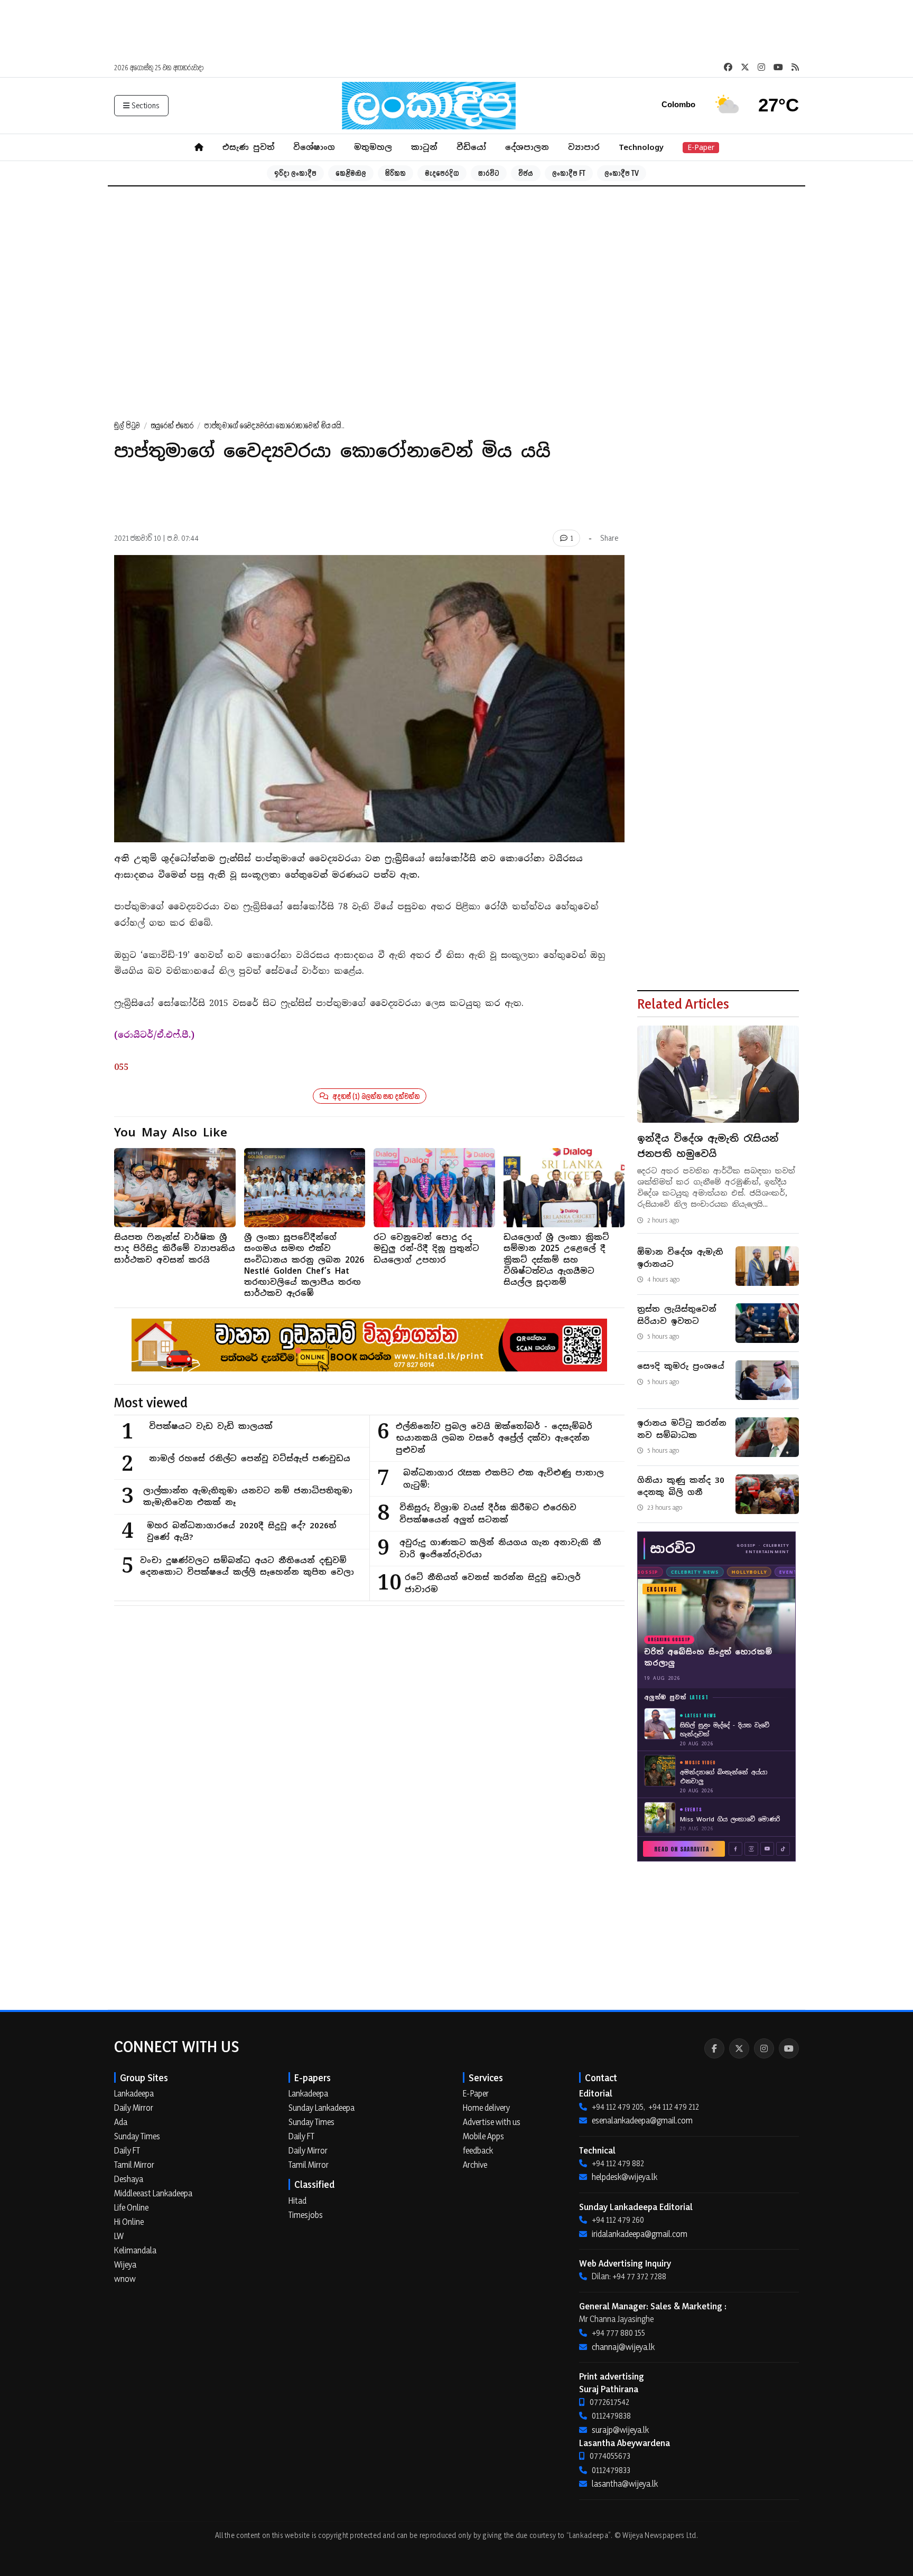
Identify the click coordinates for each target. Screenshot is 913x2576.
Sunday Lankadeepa (322, 2108)
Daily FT (127, 2150)
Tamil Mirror (134, 2165)
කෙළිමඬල (351, 173)
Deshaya (129, 2179)
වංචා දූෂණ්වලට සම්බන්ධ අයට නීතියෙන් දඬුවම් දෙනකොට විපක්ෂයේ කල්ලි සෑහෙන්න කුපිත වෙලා (247, 1566)
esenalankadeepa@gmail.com (642, 2120)
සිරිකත (395, 173)
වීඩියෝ (471, 147)
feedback (478, 2150)
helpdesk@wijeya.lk (625, 2177)
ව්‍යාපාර (584, 147)
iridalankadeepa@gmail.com (640, 2234)
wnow (125, 2279)
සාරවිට (489, 173)
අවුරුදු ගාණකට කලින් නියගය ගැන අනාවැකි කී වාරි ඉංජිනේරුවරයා (500, 1548)
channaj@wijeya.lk (623, 2347)
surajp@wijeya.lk (620, 2430)
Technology (641, 147)
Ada (121, 2122)
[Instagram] (764, 2048)
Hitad (297, 2201)
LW (119, 2236)
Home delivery (486, 2108)
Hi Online (129, 2222)
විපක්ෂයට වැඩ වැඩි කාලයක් (211, 1426)
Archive (475, 2165)
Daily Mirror (134, 2108)
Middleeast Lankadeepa (153, 2193)
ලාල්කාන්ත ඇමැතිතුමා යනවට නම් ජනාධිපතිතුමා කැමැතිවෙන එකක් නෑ (248, 1497)
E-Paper (701, 147)
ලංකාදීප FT (569, 173)
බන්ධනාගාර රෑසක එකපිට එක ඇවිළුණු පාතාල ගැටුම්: (504, 1479)
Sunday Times (137, 2136)
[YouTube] (789, 2048)
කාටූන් (424, 147)
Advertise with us (492, 2122)
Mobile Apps (483, 2136)
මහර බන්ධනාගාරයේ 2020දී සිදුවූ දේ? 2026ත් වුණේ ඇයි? (241, 1531)
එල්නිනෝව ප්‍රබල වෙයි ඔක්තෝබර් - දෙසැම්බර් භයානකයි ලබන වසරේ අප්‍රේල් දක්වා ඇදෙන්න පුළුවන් (494, 1438)
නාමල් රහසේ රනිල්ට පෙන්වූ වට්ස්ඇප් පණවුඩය (250, 1458)
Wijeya (125, 2264)
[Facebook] (714, 2048)
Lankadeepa (134, 2093)
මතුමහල (373, 147)
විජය (526, 173)
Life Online (131, 2207)
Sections (146, 105)
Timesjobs (306, 2215)
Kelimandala (135, 2250)
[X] (739, 2048)
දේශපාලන (527, 147)
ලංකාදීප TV (622, 173)
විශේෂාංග (314, 147)
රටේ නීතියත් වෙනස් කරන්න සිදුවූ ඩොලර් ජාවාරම (493, 1583)
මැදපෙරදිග (442, 173)
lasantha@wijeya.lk (625, 2484)
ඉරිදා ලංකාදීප (295, 173)
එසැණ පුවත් (248, 147)
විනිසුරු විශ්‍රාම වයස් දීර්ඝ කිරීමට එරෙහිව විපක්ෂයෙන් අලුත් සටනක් (488, 1513)
